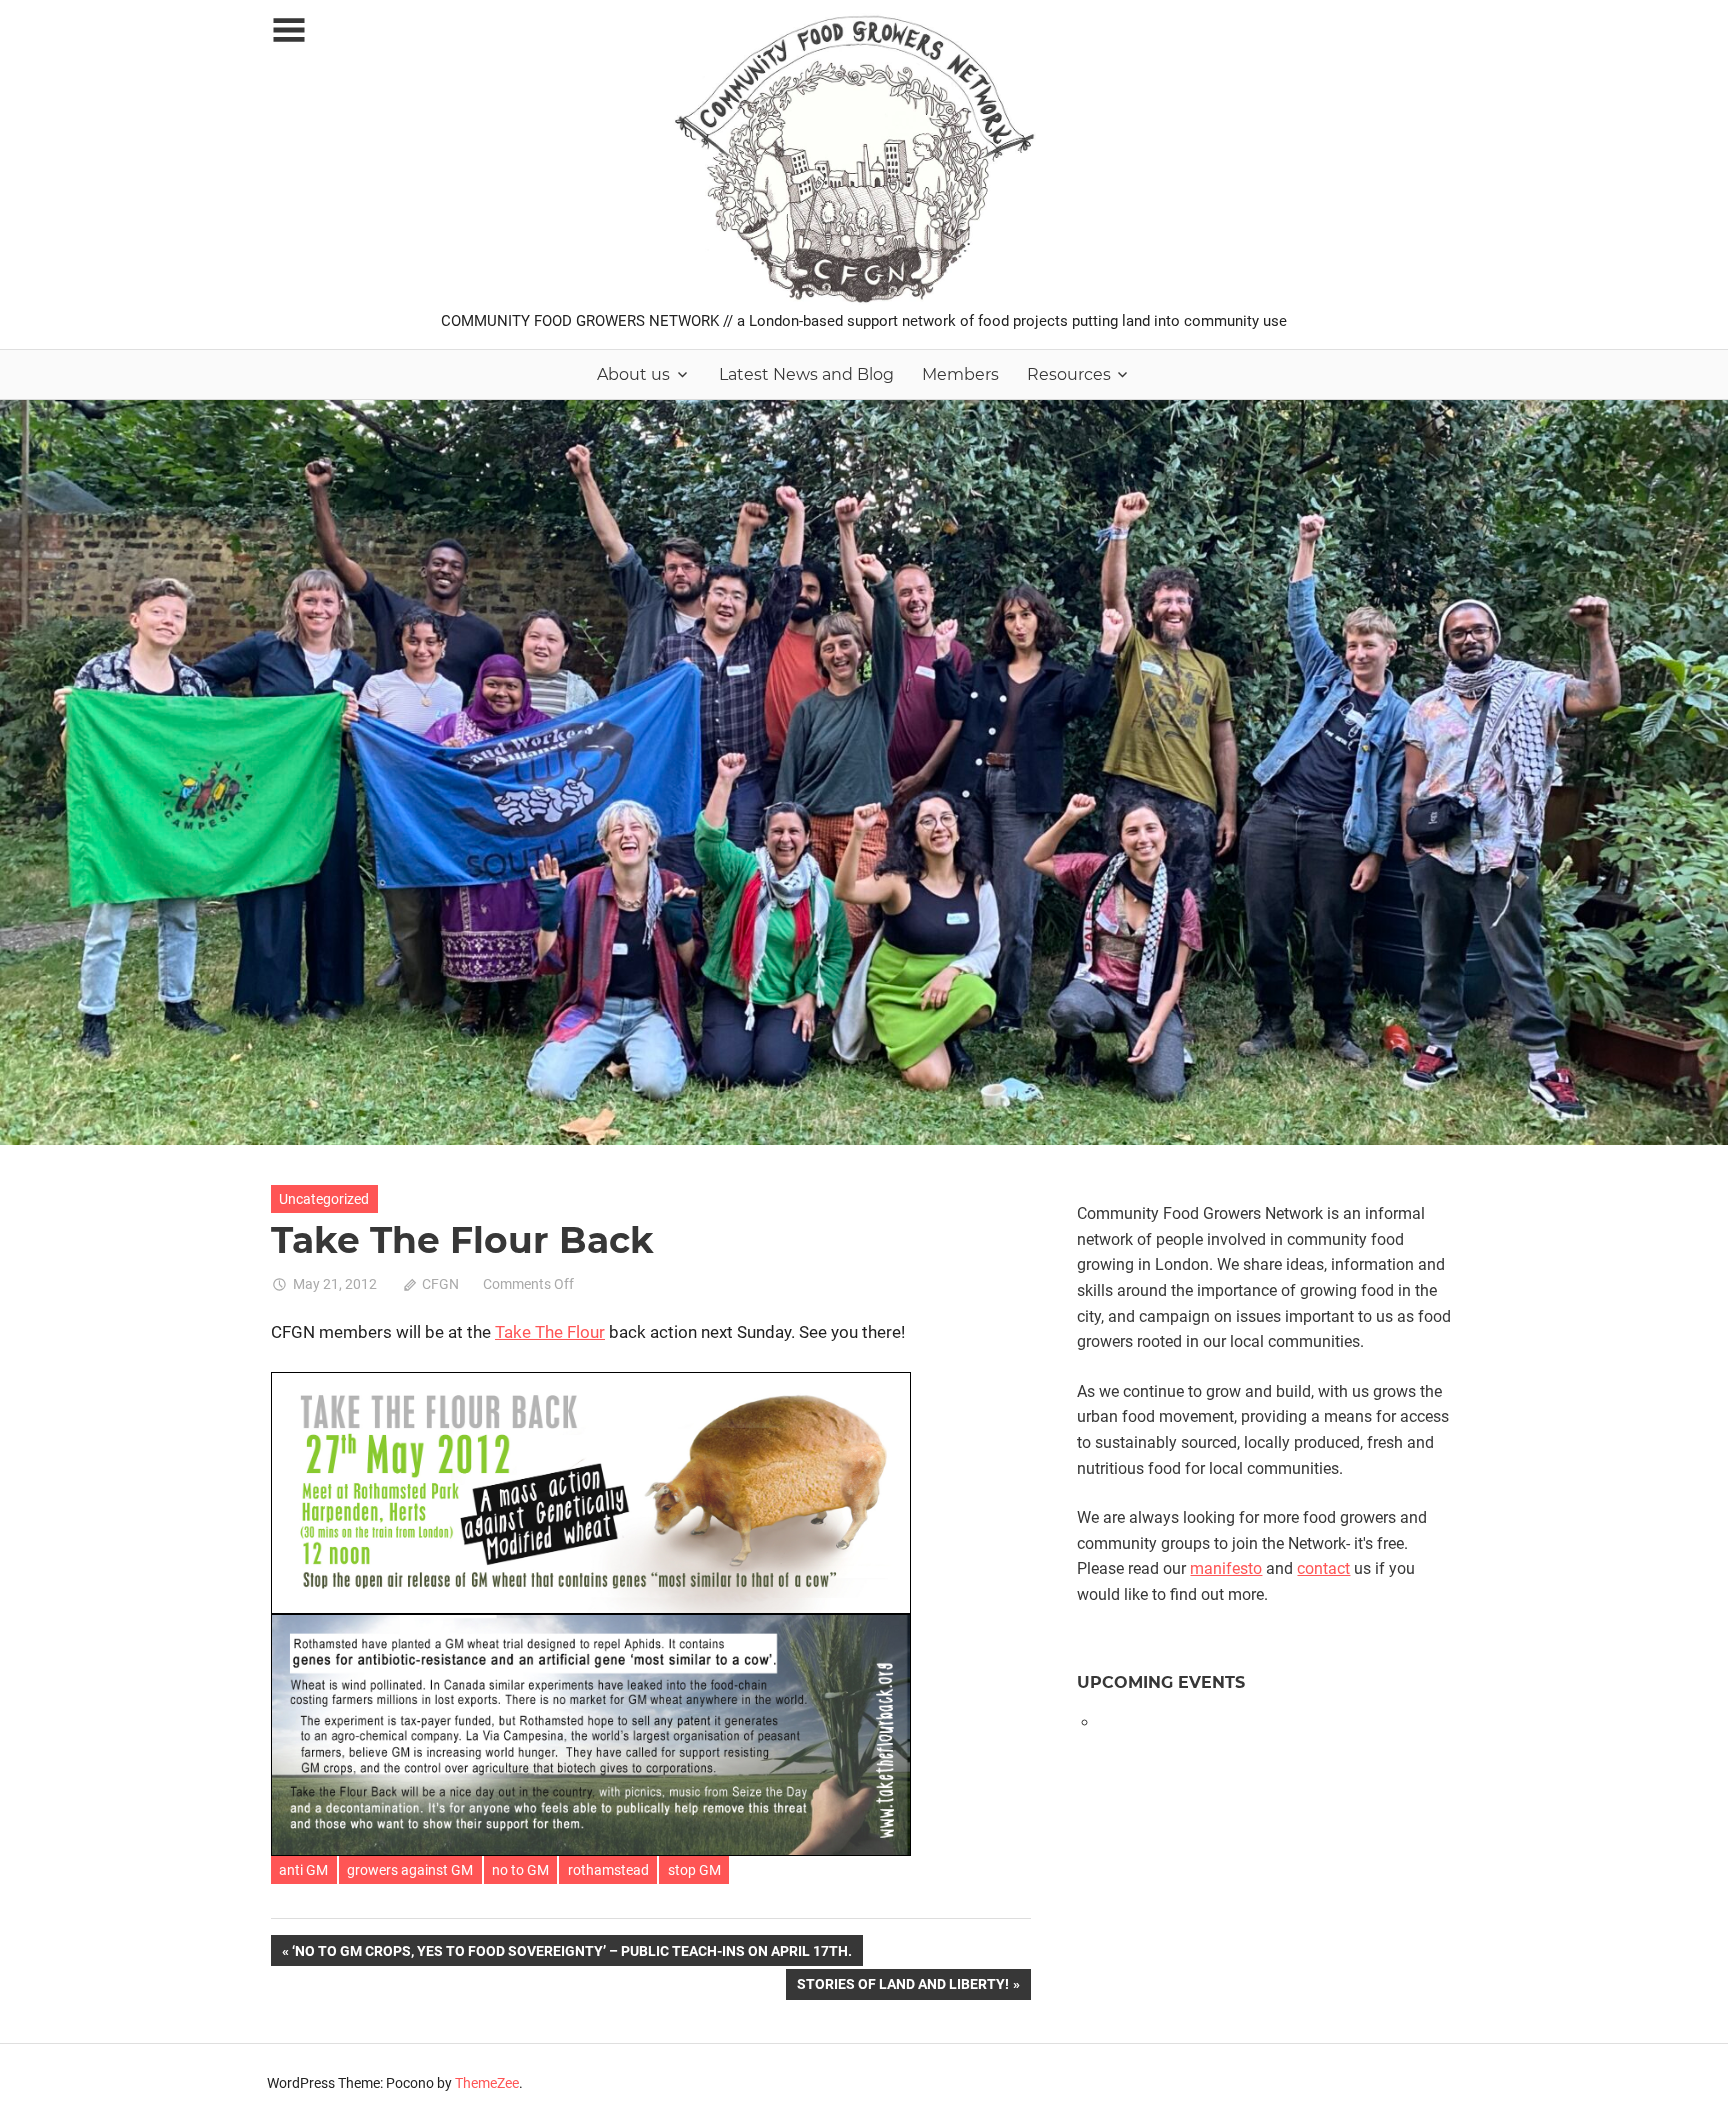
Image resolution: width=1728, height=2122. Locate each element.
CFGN (440, 1284)
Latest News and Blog (806, 374)
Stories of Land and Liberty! (902, 1987)
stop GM (694, 1870)
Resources (1069, 374)
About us (633, 374)
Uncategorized (324, 1199)
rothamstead (608, 1870)
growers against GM (410, 1870)
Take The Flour (550, 1332)
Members (960, 374)
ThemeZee (487, 2083)
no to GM (520, 1870)
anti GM (303, 1870)
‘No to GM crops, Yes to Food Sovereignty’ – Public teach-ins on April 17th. (571, 1954)
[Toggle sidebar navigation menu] (289, 30)
